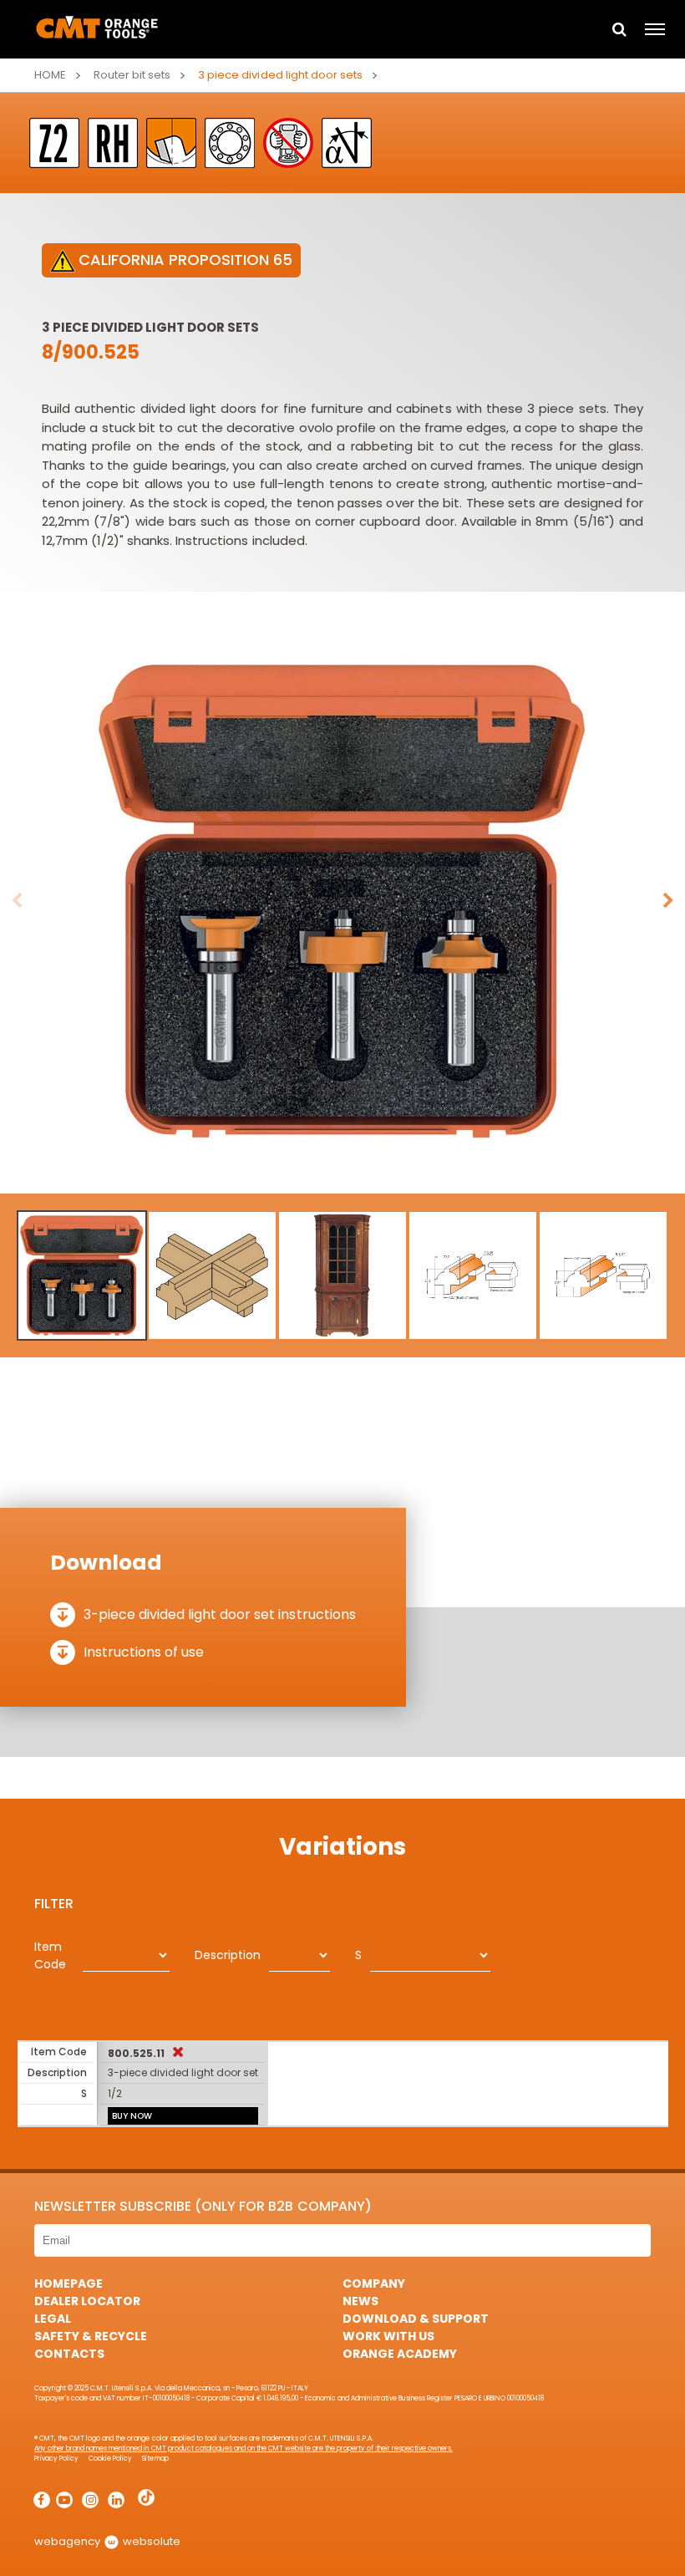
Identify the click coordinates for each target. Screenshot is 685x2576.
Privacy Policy (56, 2459)
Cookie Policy (110, 2459)
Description (228, 1955)
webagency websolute (107, 2541)
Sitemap (155, 2459)
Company (374, 2283)
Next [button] (668, 901)
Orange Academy (400, 2354)
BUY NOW (132, 2116)
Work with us (388, 2336)
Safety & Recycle (91, 2336)
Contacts (69, 2354)
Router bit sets (132, 75)
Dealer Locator (87, 2301)
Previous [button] (17, 901)
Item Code (50, 1955)
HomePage (68, 2283)
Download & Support (416, 2319)
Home (50, 75)
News (360, 2301)
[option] (342, 901)
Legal (53, 2319)
